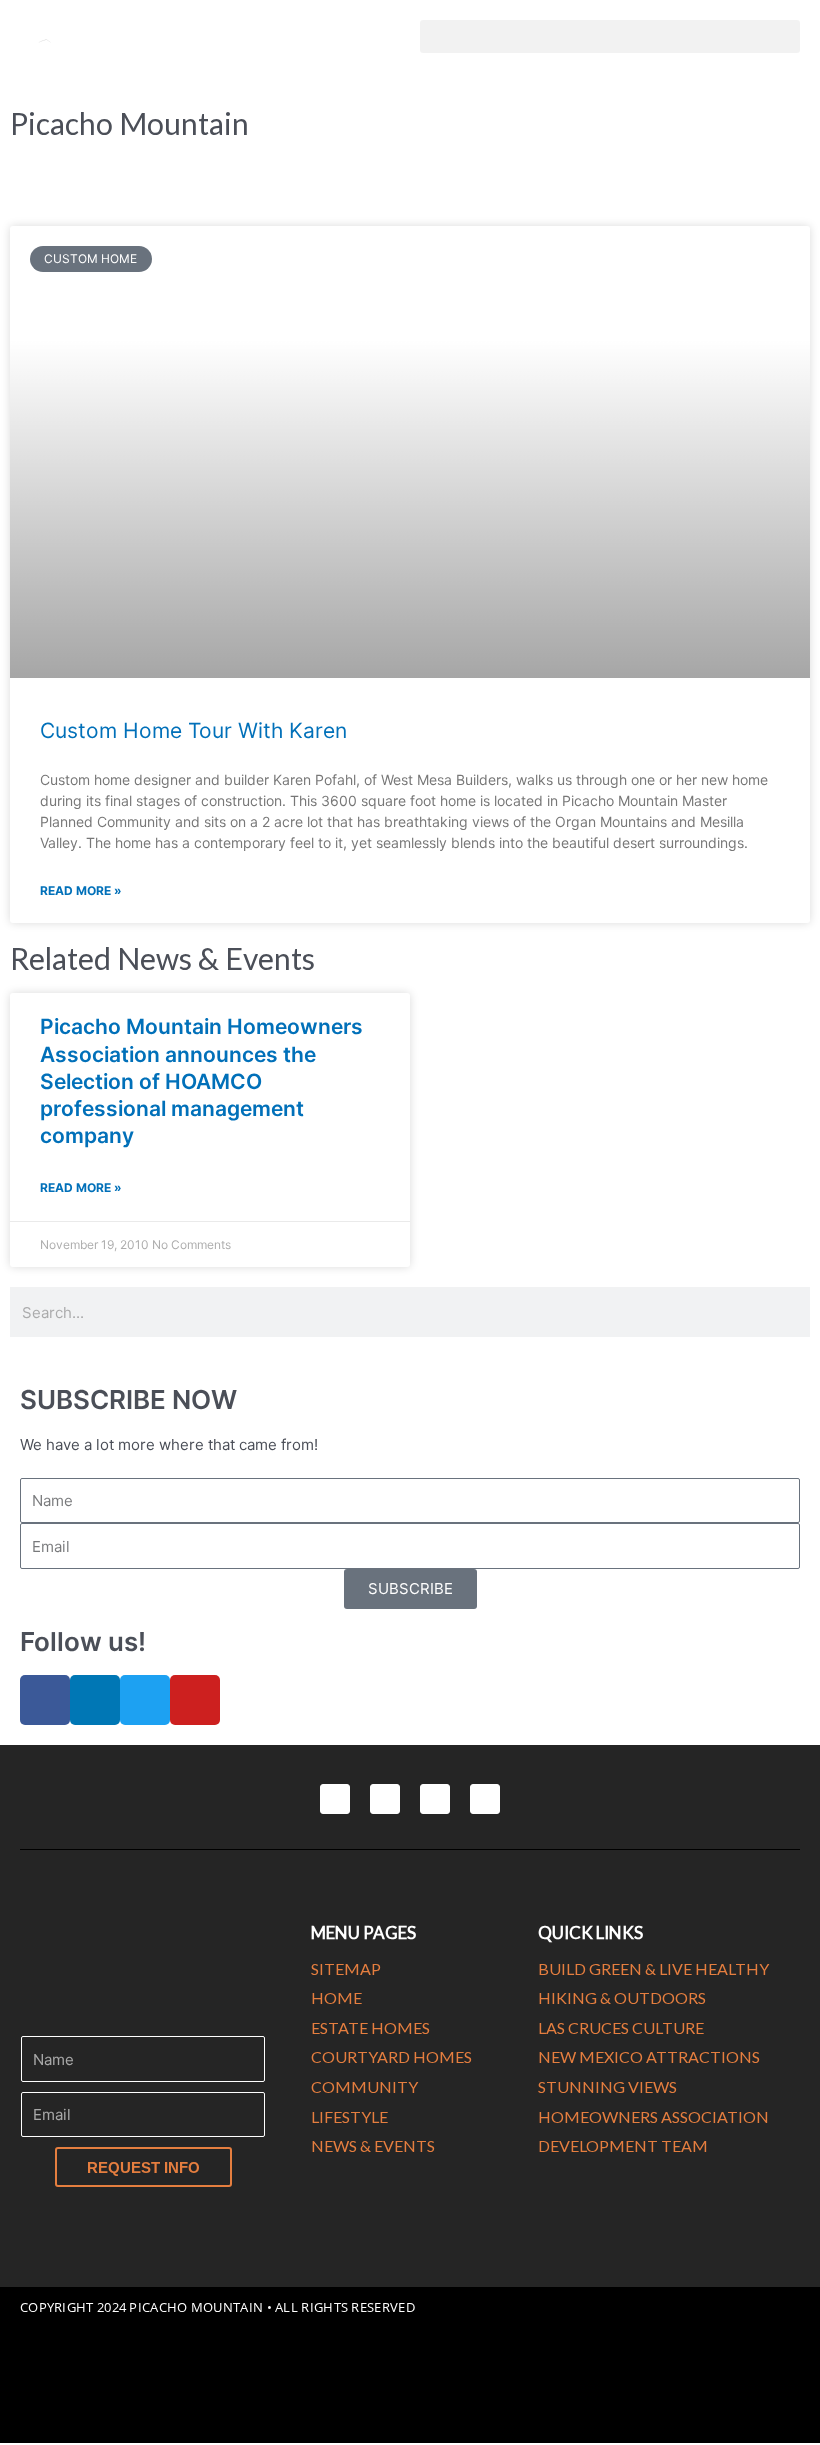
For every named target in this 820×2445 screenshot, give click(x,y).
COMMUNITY (364, 2086)
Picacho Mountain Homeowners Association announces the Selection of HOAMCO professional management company (201, 1081)
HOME (336, 1997)
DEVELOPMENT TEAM (623, 2145)
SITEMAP (346, 1968)
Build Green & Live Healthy (653, 1968)
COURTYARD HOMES (391, 2056)
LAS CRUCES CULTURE (621, 2027)
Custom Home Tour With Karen (193, 730)
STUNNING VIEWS (607, 2086)
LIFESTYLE (349, 2116)
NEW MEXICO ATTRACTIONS (649, 2056)
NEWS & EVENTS (373, 2145)
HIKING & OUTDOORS (622, 1997)
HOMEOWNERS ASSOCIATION (653, 2116)
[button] (610, 36)
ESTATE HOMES (370, 2027)
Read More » (81, 890)
